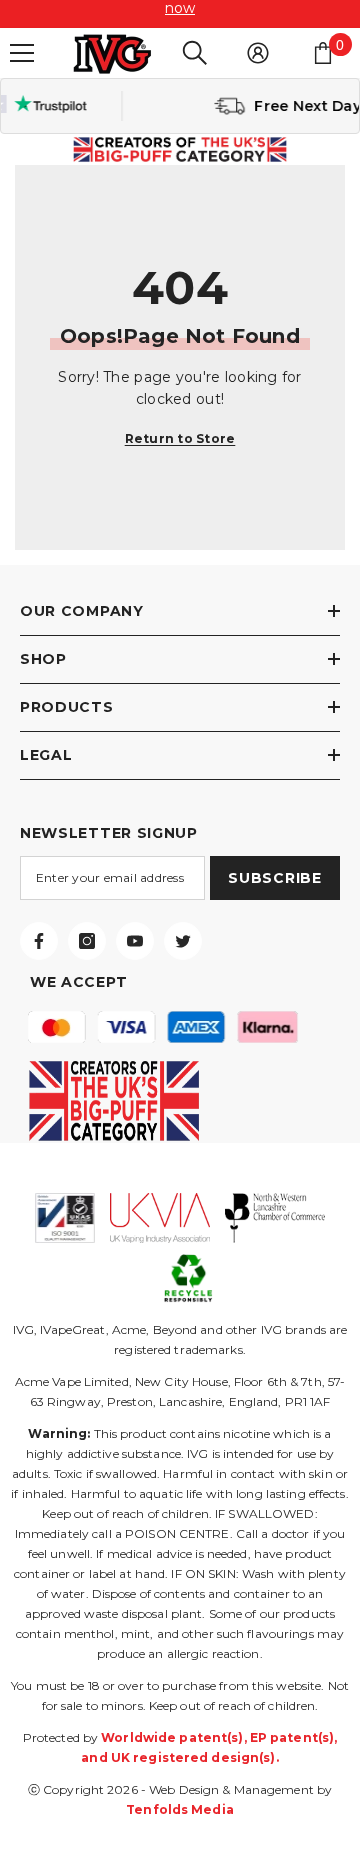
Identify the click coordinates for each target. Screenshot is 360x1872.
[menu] (22, 53)
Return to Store (180, 438)
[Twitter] (183, 941)
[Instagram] (87, 941)
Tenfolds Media (180, 1809)
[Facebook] (39, 941)
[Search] (195, 53)
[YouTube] (135, 941)
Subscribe (274, 878)
